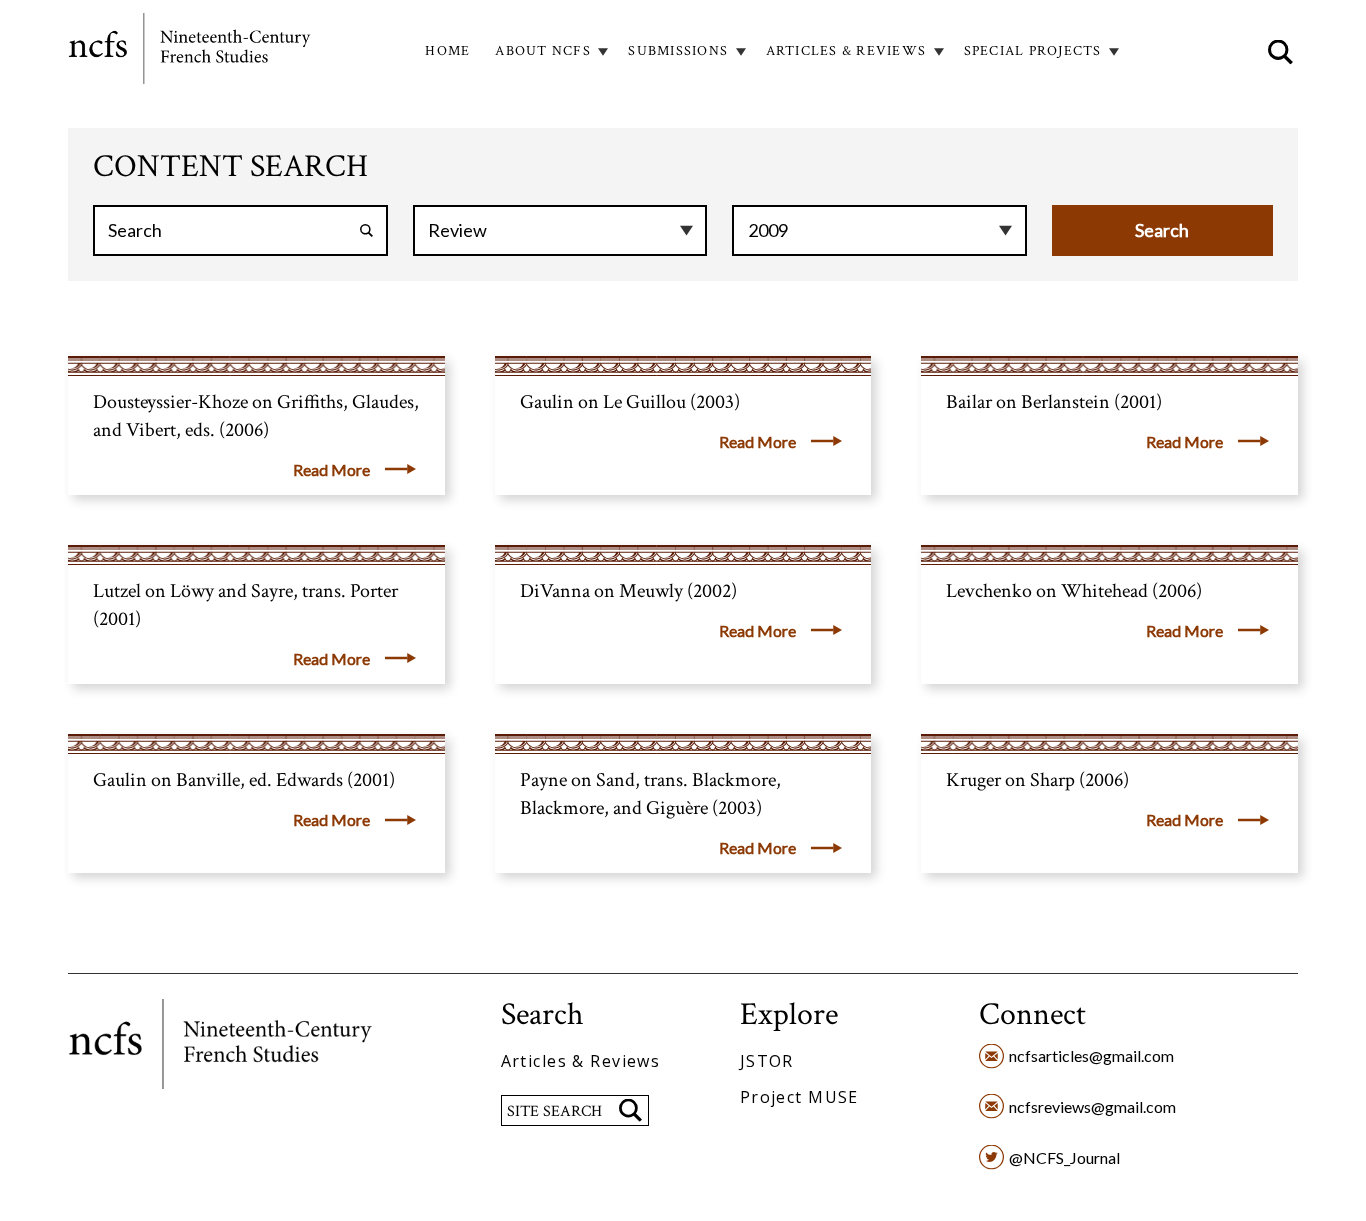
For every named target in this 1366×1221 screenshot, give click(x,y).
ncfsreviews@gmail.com (1092, 1106)
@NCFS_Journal (1064, 1157)
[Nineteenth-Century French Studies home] (191, 52)
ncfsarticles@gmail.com (1091, 1055)
